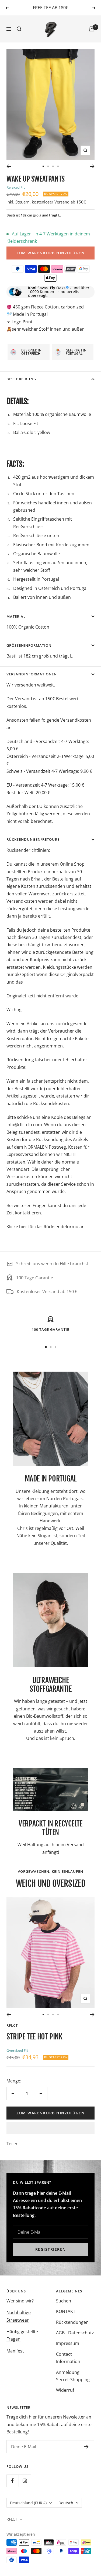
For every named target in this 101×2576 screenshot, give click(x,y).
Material (16, 616)
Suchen (64, 2301)
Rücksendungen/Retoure (33, 839)
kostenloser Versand (51, 202)
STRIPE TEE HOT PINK (34, 2037)
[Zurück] (9, 166)
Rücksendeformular (64, 1227)
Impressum (68, 2343)
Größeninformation (29, 645)
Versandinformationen (32, 674)
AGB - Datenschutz (75, 2333)
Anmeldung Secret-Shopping (73, 2376)
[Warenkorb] (92, 29)
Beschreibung (21, 379)
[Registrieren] (86, 2447)
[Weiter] (92, 166)
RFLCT (12, 2025)
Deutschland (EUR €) (28, 2503)
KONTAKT (66, 2311)
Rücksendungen (72, 2322)
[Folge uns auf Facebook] (13, 2481)
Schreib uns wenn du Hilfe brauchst (52, 1264)
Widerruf (65, 2390)
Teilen (13, 2144)
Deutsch (66, 2503)
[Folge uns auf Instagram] (25, 2481)
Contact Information (68, 2358)
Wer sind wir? (20, 2301)
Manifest (15, 2351)
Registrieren (51, 2249)
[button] (50, 2128)
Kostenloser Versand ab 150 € (47, 1292)
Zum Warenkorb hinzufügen (50, 253)
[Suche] (19, 29)
